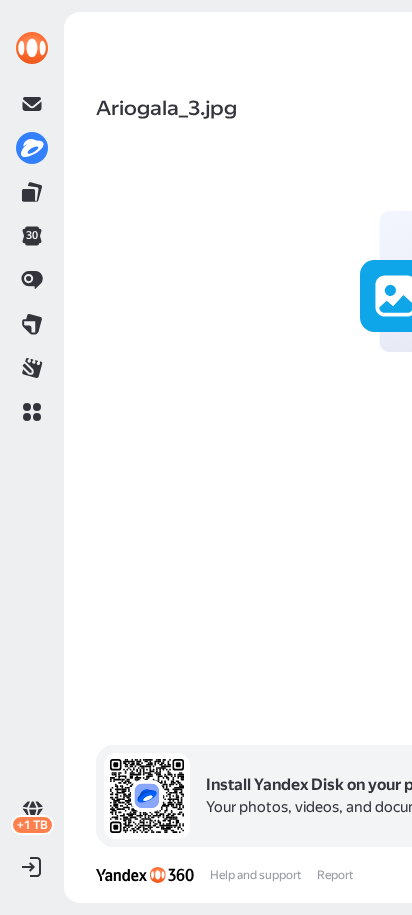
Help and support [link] (255, 875)
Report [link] (335, 875)
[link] (32, 48)
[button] (32, 412)
